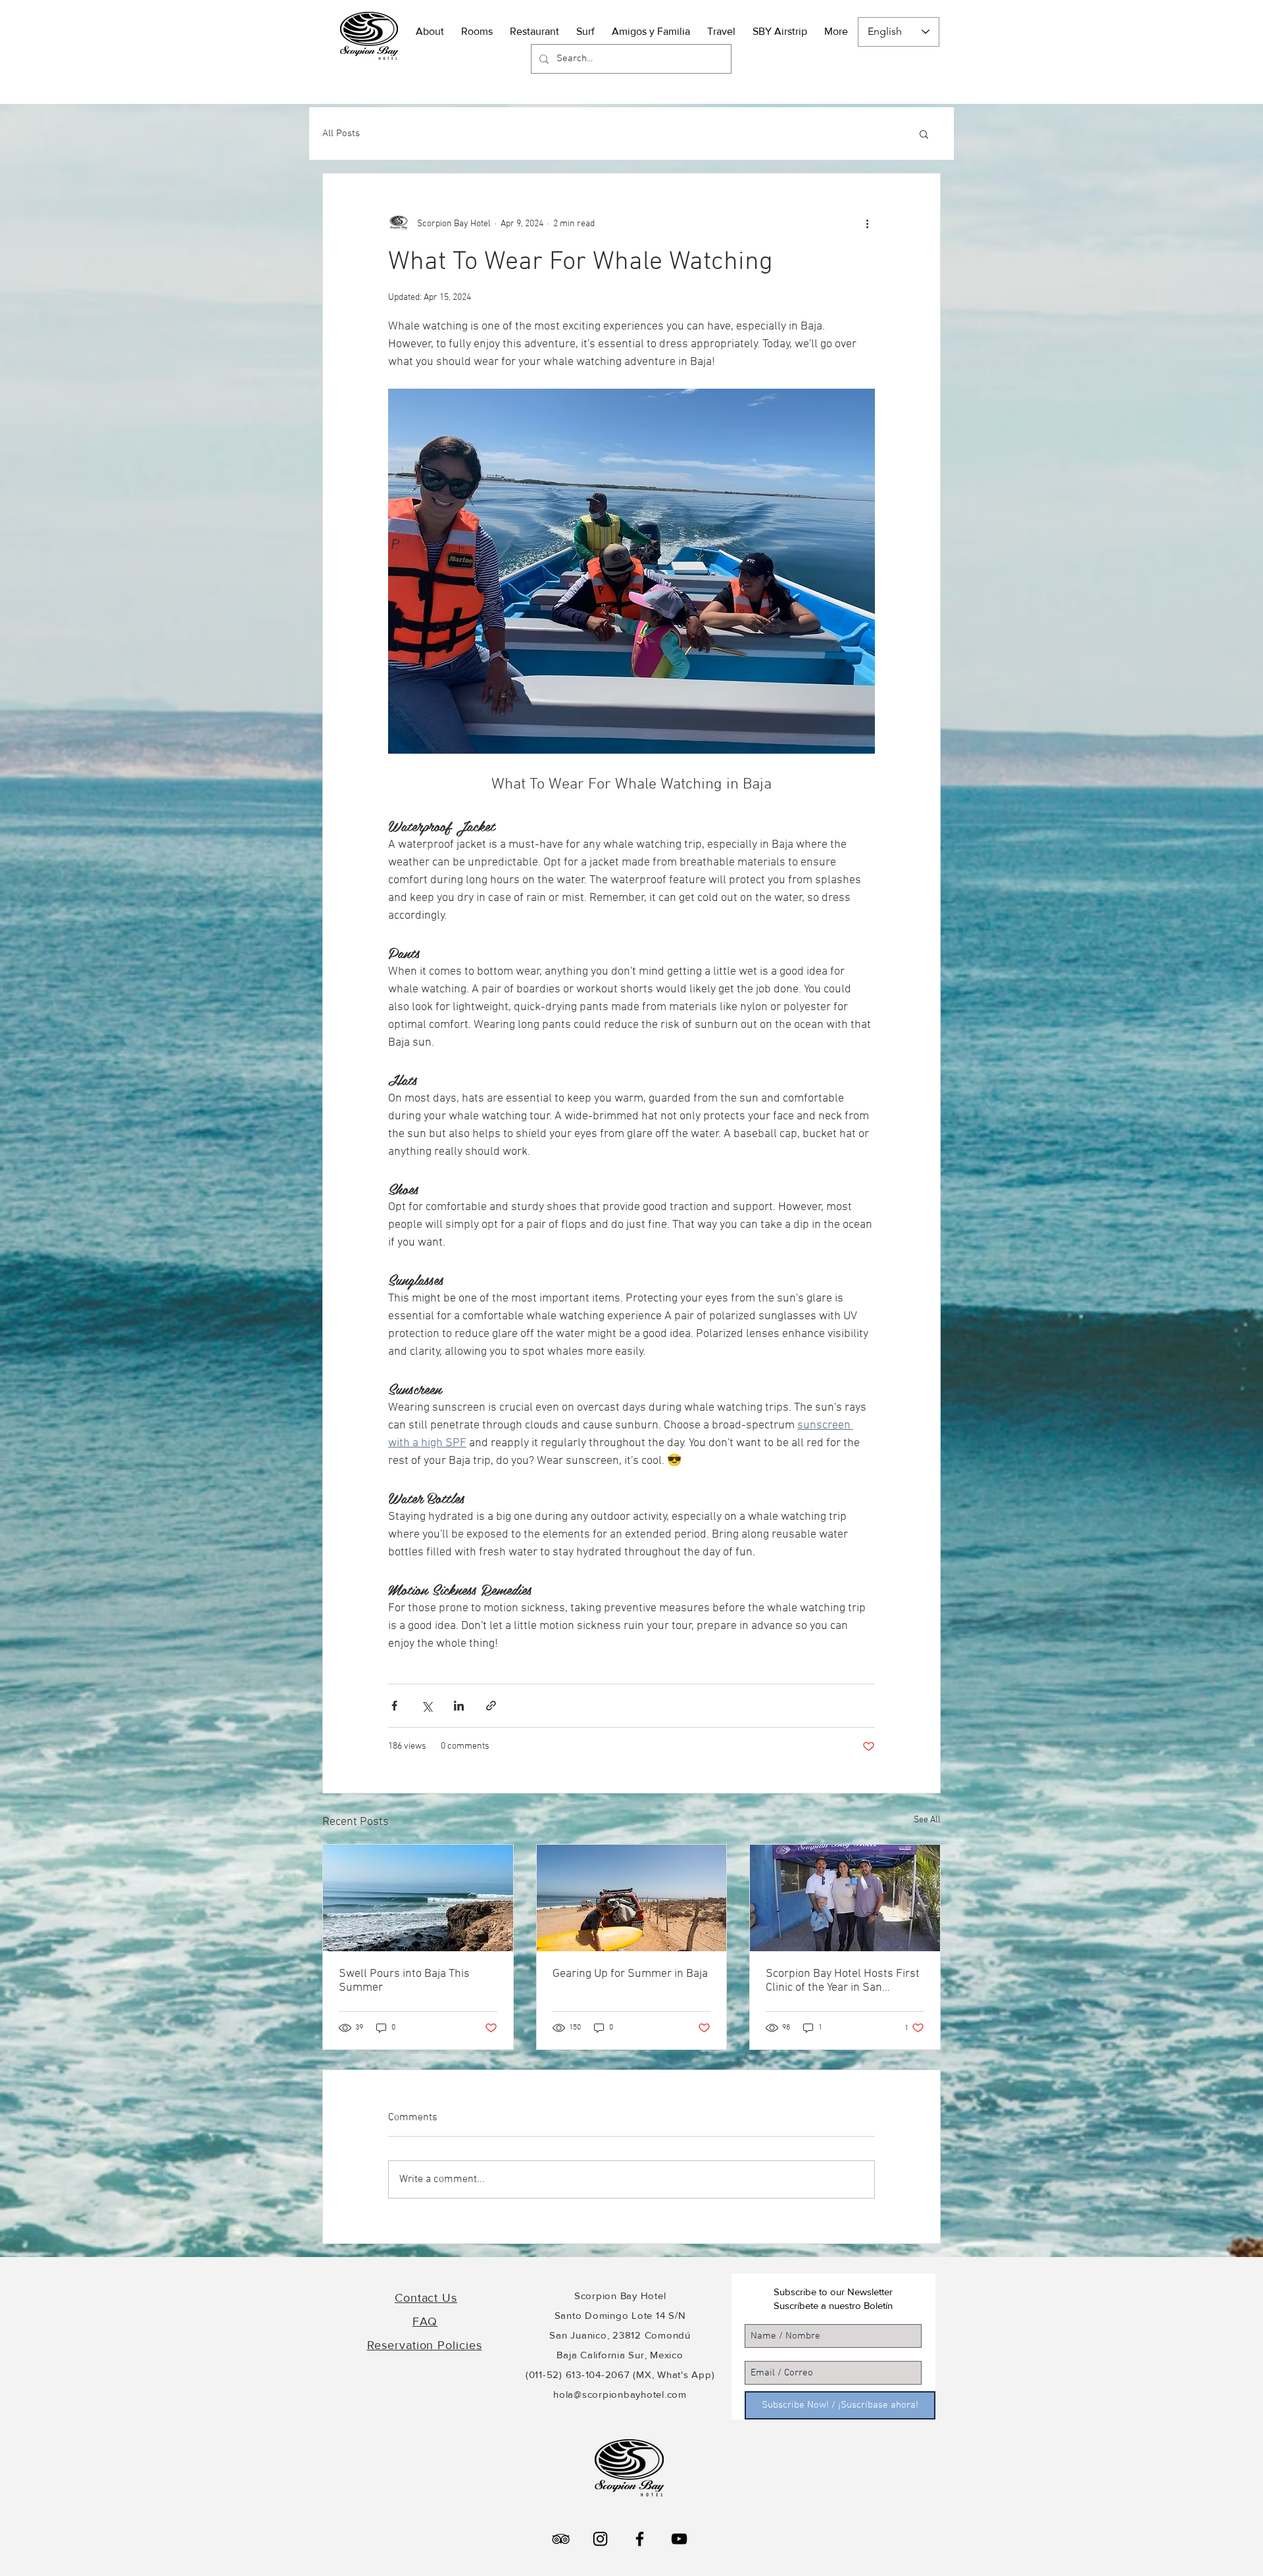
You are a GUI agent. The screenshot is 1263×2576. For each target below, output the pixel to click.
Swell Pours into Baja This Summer (404, 1981)
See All (927, 1820)
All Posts (341, 134)
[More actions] (867, 224)
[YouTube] (679, 2539)
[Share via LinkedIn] (459, 1706)
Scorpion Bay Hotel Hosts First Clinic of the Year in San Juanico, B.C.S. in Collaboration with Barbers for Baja (843, 1981)
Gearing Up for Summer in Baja (630, 1974)
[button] (721, 25)
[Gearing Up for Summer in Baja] (632, 1898)
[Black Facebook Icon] (640, 2539)
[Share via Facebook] (394, 1706)
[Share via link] (491, 1706)
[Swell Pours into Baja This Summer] (418, 1898)
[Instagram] (600, 2539)
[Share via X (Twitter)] (427, 1706)
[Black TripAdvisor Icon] (561, 2539)
